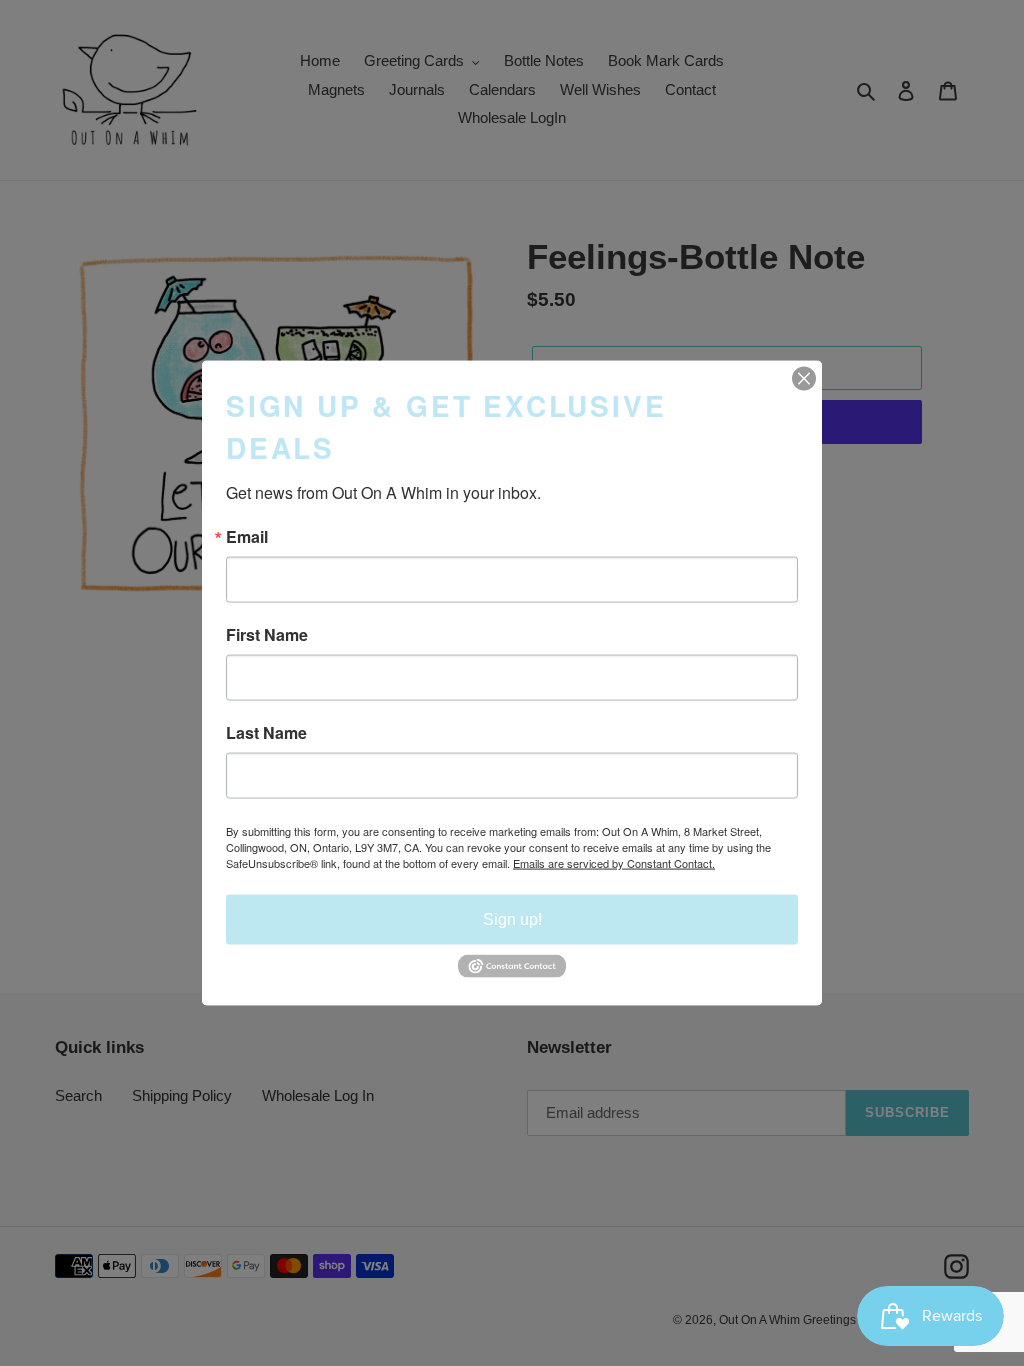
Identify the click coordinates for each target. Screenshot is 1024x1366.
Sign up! (512, 919)
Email (247, 537)
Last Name (266, 733)
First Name (267, 635)
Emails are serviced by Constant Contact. (614, 863)
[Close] (804, 379)
